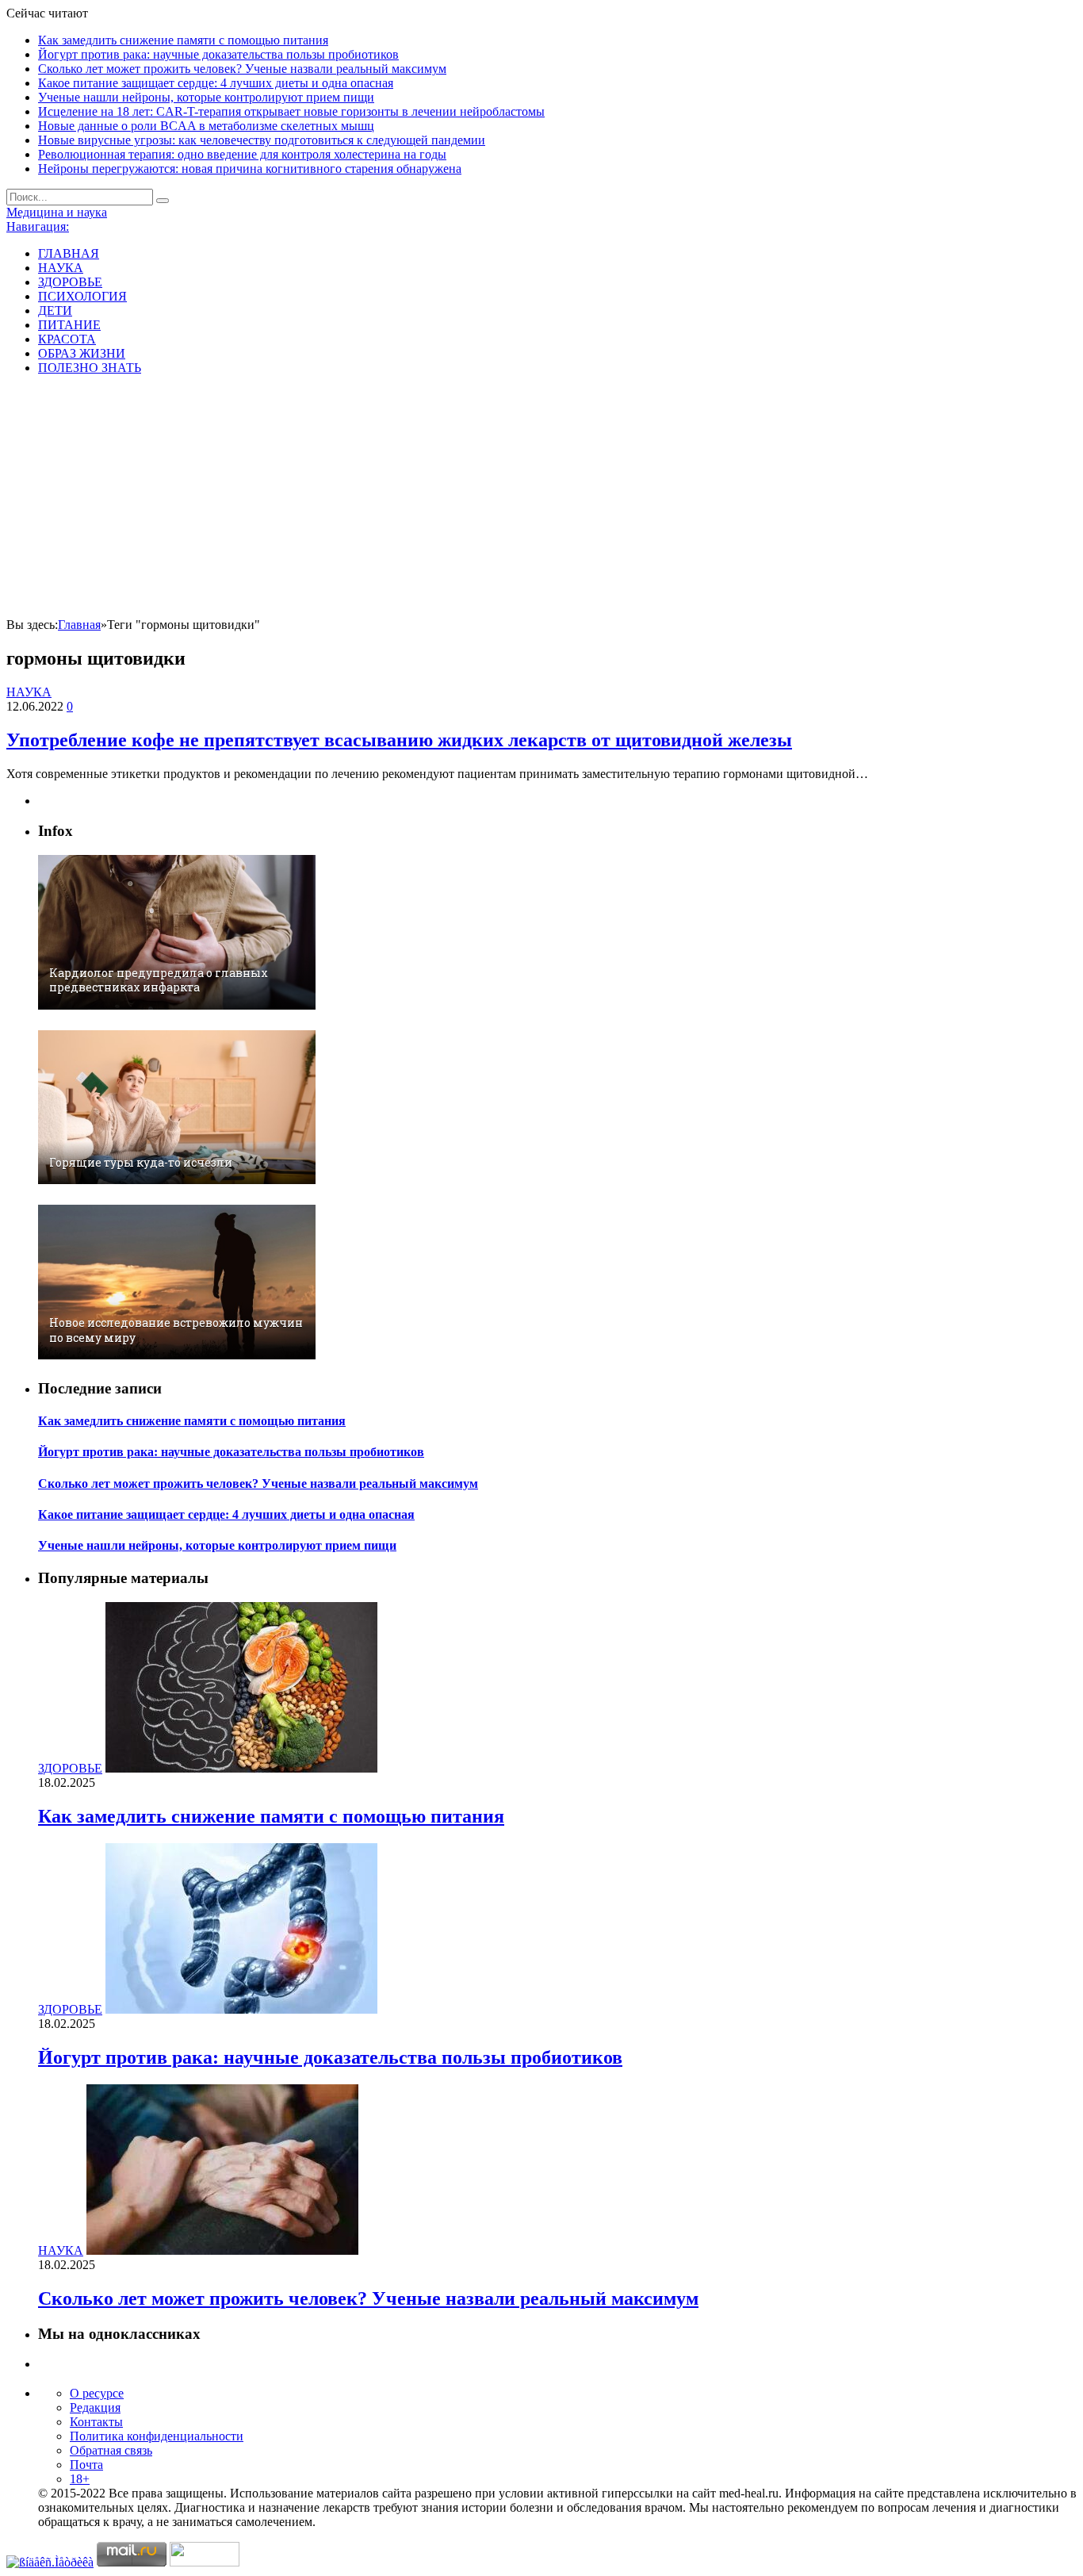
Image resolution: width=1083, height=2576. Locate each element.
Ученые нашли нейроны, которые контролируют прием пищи (206, 97)
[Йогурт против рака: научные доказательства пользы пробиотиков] (241, 2009)
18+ (80, 2479)
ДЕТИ (55, 310)
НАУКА (61, 268)
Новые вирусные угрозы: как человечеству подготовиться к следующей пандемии (262, 140)
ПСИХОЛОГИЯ (82, 296)
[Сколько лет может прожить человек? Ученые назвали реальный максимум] (222, 2250)
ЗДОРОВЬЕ (70, 282)
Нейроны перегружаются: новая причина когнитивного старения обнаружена (250, 169)
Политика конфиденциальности (157, 2436)
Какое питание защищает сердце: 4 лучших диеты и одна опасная (216, 83)
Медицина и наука (57, 212)
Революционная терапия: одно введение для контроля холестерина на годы (242, 154)
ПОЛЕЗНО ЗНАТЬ (90, 368)
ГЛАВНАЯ (69, 253)
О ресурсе (97, 2393)
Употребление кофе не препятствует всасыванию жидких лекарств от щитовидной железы (399, 740)
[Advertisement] (541, 499)
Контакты (96, 2422)
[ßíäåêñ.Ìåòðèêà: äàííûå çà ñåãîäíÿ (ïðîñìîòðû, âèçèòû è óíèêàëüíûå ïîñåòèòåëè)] (50, 2563)
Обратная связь (111, 2450)
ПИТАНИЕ (69, 325)
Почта (86, 2465)
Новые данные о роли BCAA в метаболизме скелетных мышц (206, 126)
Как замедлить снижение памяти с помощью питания (183, 40)
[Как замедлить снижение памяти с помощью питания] (241, 1768)
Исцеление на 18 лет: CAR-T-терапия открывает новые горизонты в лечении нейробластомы (291, 111)
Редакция (95, 2407)
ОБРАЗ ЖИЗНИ (82, 353)
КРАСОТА (67, 339)
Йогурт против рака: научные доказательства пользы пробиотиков (218, 54)
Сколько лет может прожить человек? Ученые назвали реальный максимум (242, 69)
